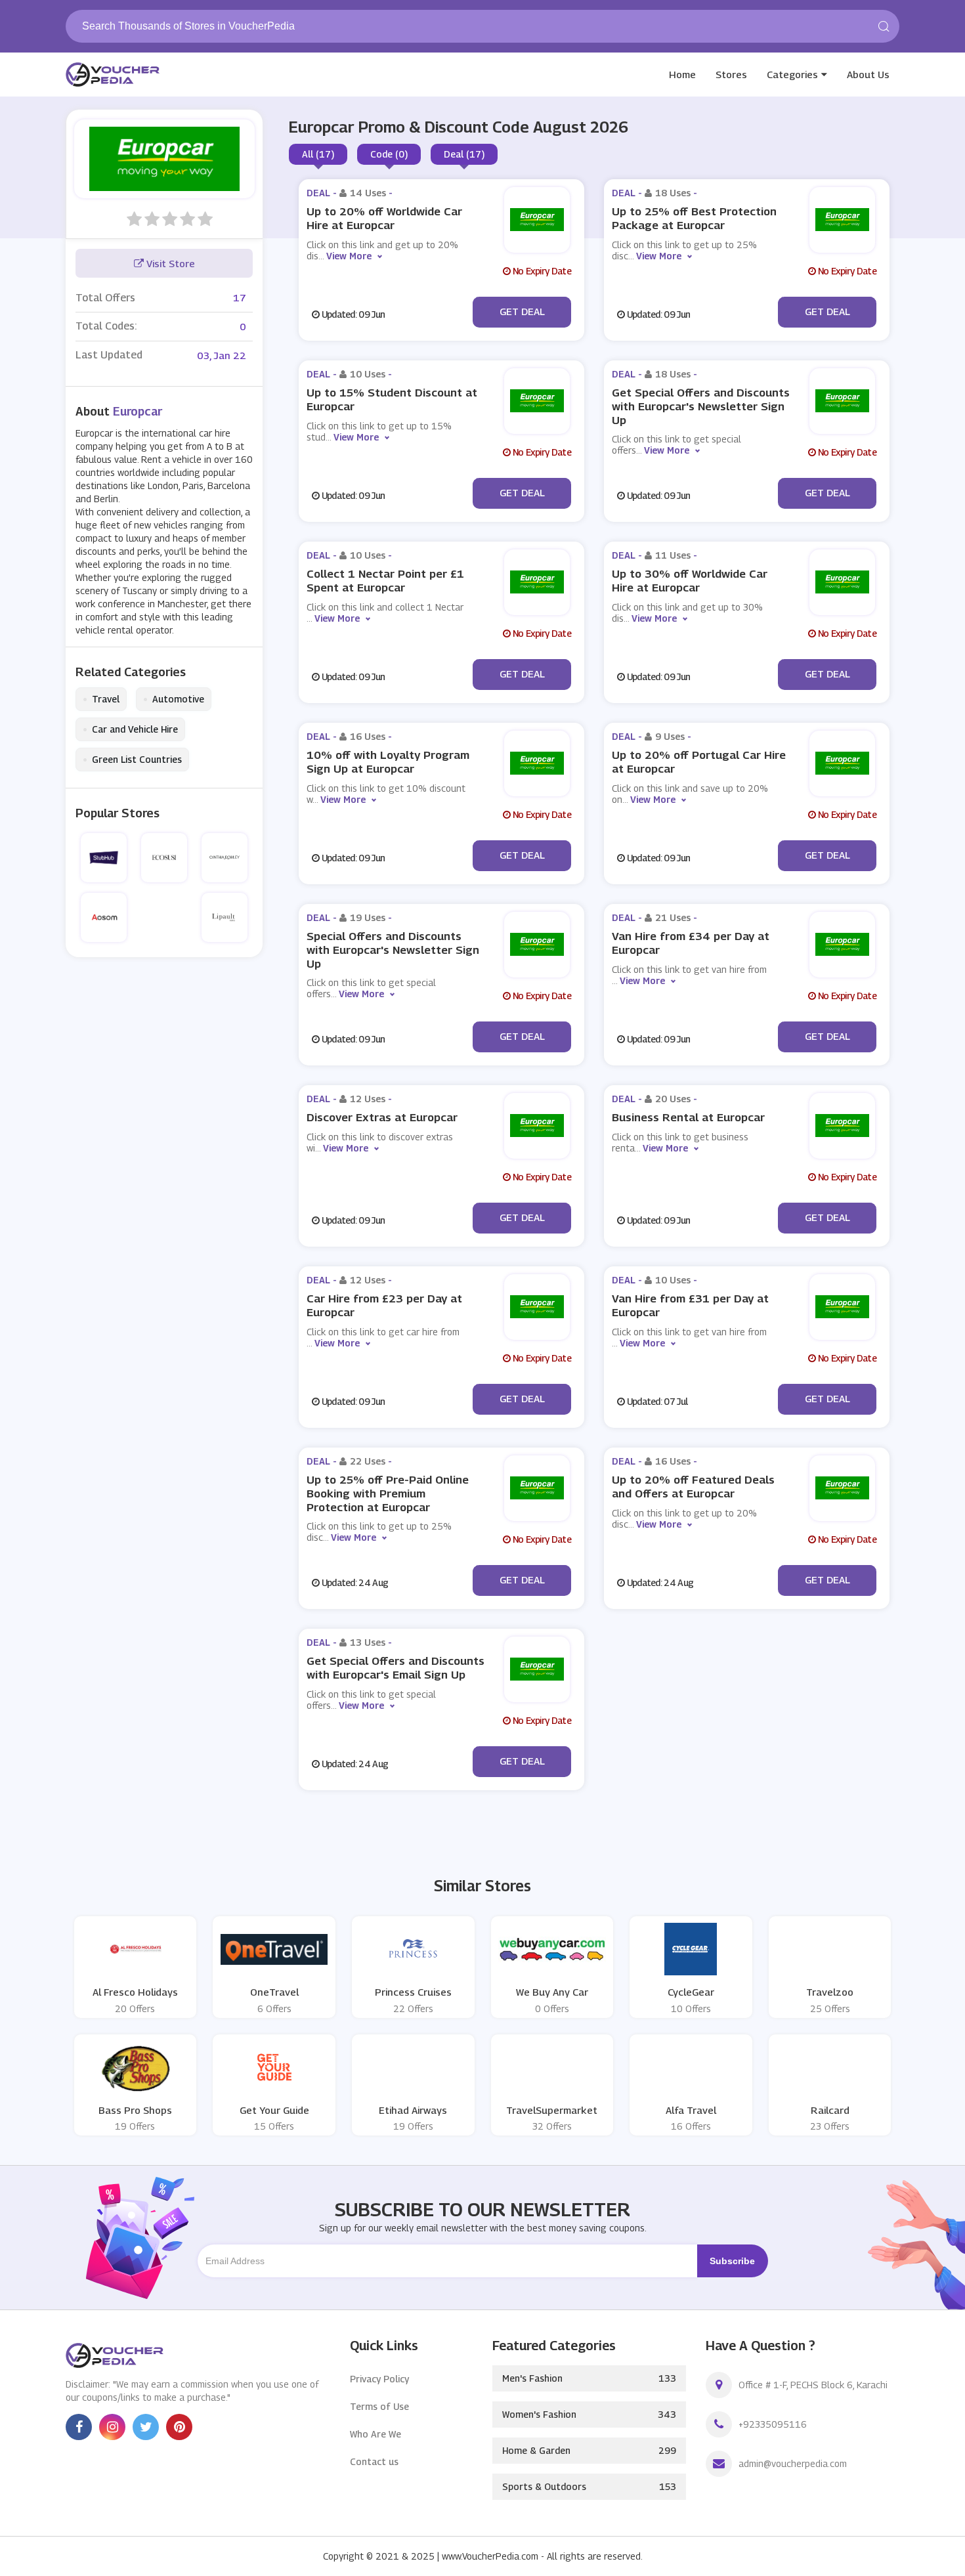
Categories (792, 74)
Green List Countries (132, 760)
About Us (868, 74)
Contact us (374, 2461)
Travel (101, 699)
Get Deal (522, 311)
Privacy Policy (379, 2379)
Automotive (174, 699)
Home (682, 74)
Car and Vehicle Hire (130, 729)
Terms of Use (379, 2406)
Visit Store (169, 263)
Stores (731, 74)
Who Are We (375, 2434)
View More (349, 256)
